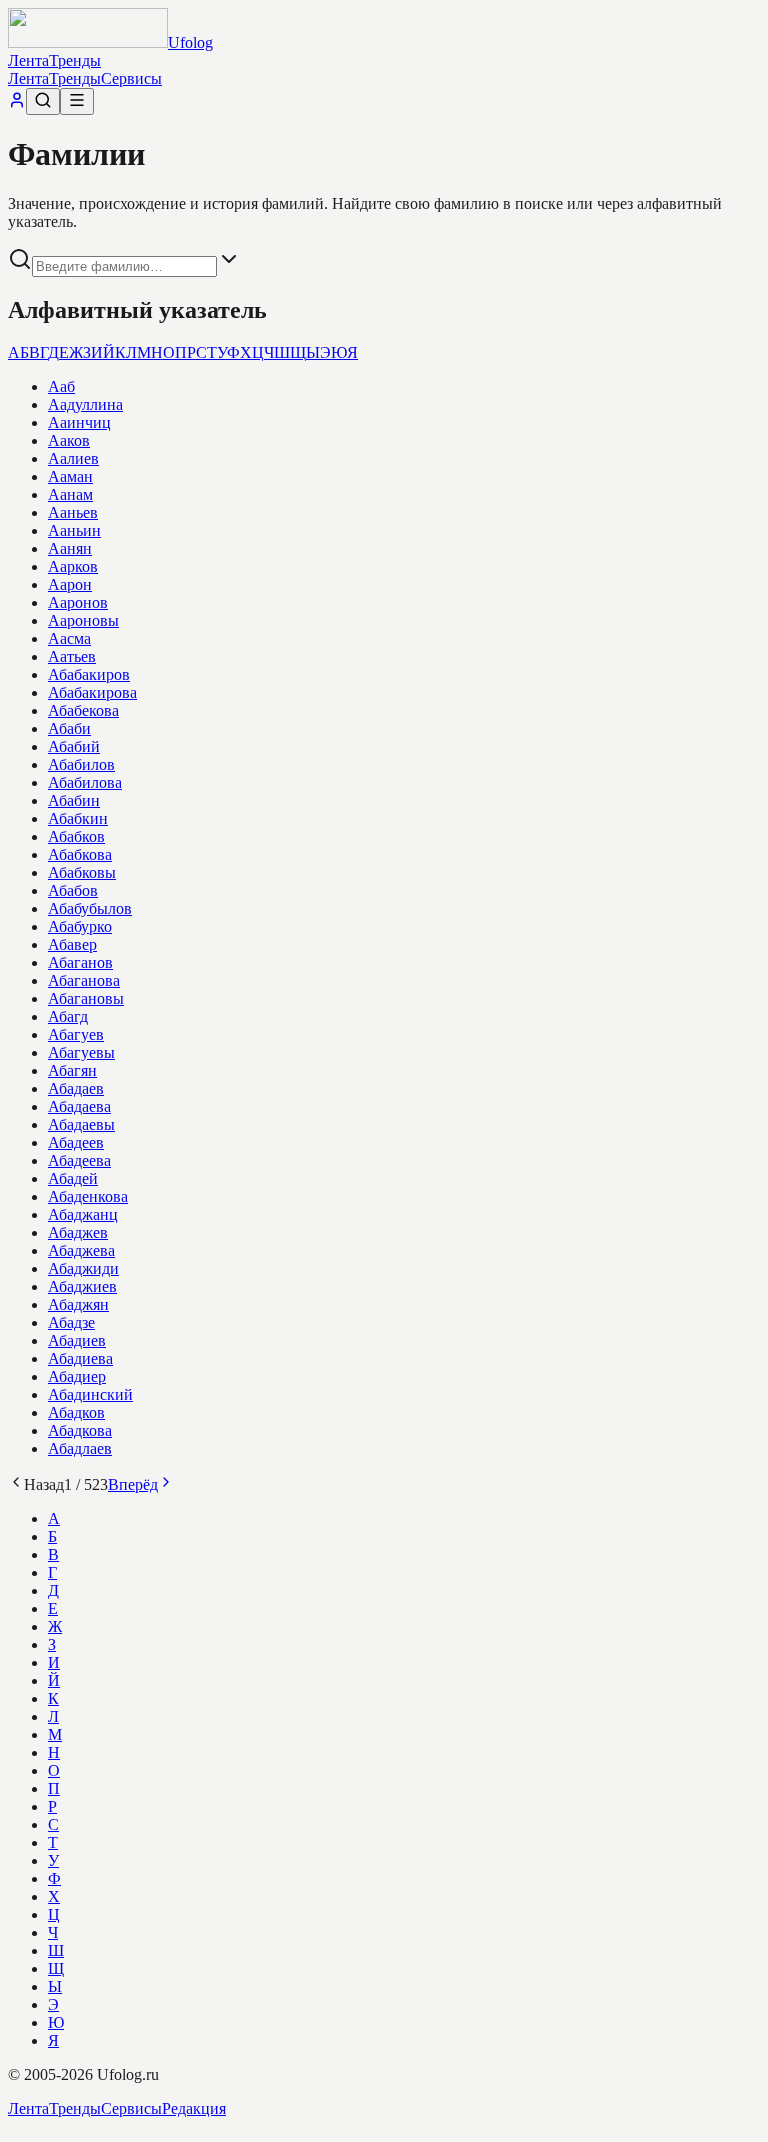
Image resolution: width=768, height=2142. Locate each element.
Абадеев (76, 1142)
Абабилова (85, 782)
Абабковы (82, 872)
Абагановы (86, 998)
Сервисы (131, 78)
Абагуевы (81, 1052)
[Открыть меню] (77, 101)
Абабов (73, 890)
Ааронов (78, 602)
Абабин (74, 800)
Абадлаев (80, 1448)
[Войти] (17, 103)
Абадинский (90, 1394)
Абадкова (80, 1430)
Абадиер (77, 1376)
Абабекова (83, 710)
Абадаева (79, 1106)
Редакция (194, 2108)
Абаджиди (83, 1268)
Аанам (70, 494)
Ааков (69, 440)
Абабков (76, 836)
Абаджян (78, 1304)
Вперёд (133, 1484)
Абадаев (76, 1088)
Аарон (70, 584)
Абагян (72, 1070)
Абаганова (84, 980)
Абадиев (77, 1340)
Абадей (73, 1178)
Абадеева (79, 1160)
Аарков (73, 566)
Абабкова (80, 854)
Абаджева (81, 1250)
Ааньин (74, 530)
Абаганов (80, 962)
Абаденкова (88, 1196)
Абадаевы (81, 1124)
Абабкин (78, 818)
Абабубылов (90, 908)
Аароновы (83, 620)
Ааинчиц (79, 422)
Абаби (69, 728)
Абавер (72, 944)
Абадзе (71, 1322)
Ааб (61, 386)
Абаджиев (82, 1286)
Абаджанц (83, 1214)
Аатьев (72, 656)
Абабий (74, 746)
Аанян (70, 548)
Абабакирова (92, 692)
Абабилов (81, 764)
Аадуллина (85, 404)
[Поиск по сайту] (43, 101)
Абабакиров (89, 674)
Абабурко (80, 926)
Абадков (76, 1412)
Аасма (69, 638)
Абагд (68, 1016)
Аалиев (73, 458)
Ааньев (73, 512)
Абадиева (80, 1358)
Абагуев (76, 1034)
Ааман (70, 476)
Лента (28, 60)
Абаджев (78, 1232)
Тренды (75, 60)
